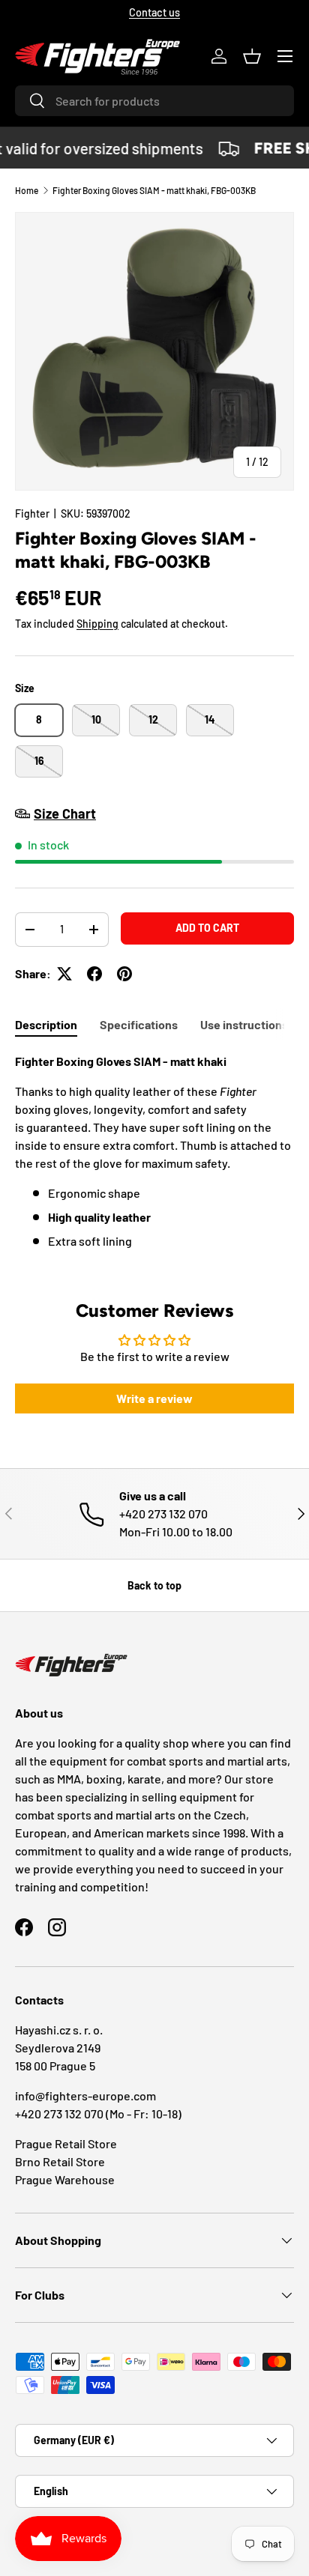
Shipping (97, 624)
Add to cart (207, 928)
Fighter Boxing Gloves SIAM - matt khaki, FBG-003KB (154, 190)
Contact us (154, 12)
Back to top (154, 1585)
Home (27, 190)
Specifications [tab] (139, 1024)
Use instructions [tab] (244, 1024)
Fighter (32, 513)
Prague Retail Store (66, 2143)
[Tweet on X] (64, 974)
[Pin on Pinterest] (124, 974)
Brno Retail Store (60, 2161)
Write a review (154, 1398)
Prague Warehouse (65, 2179)
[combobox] (154, 101)
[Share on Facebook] (94, 974)
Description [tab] (46, 1024)
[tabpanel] (154, 1157)
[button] (252, 56)
